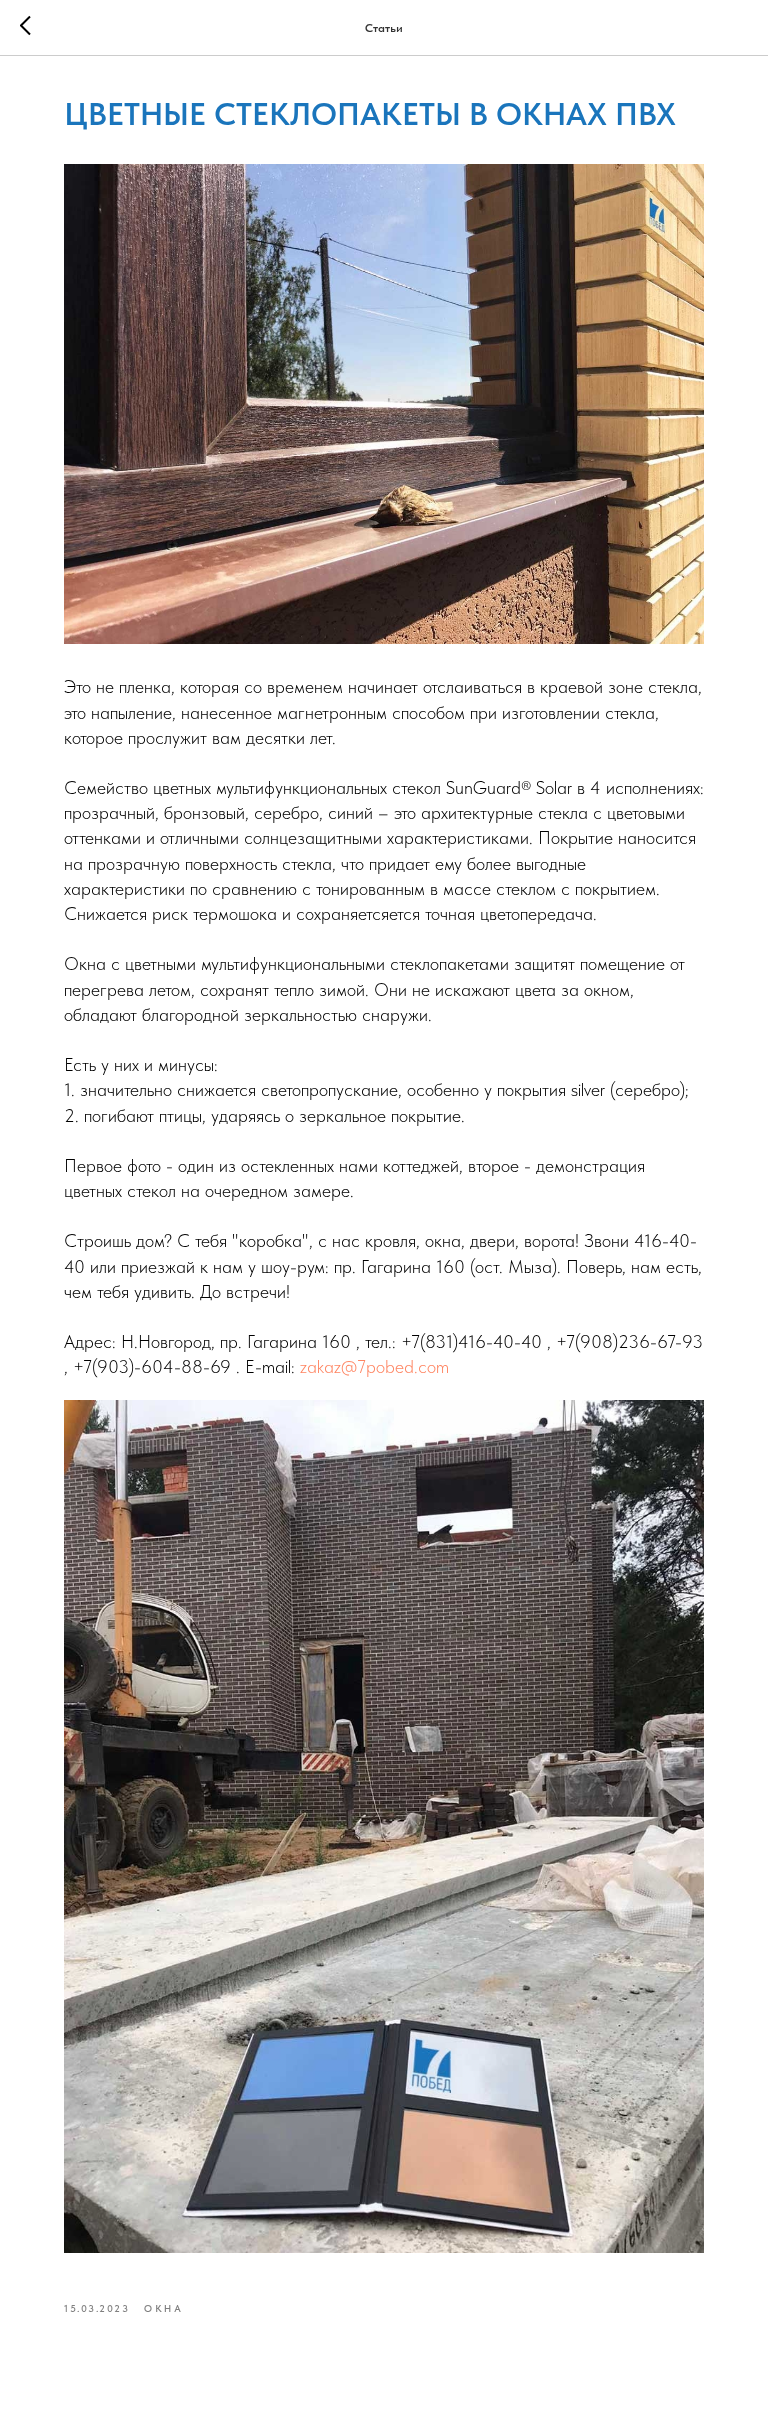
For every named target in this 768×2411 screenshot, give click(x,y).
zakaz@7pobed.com (374, 1366)
